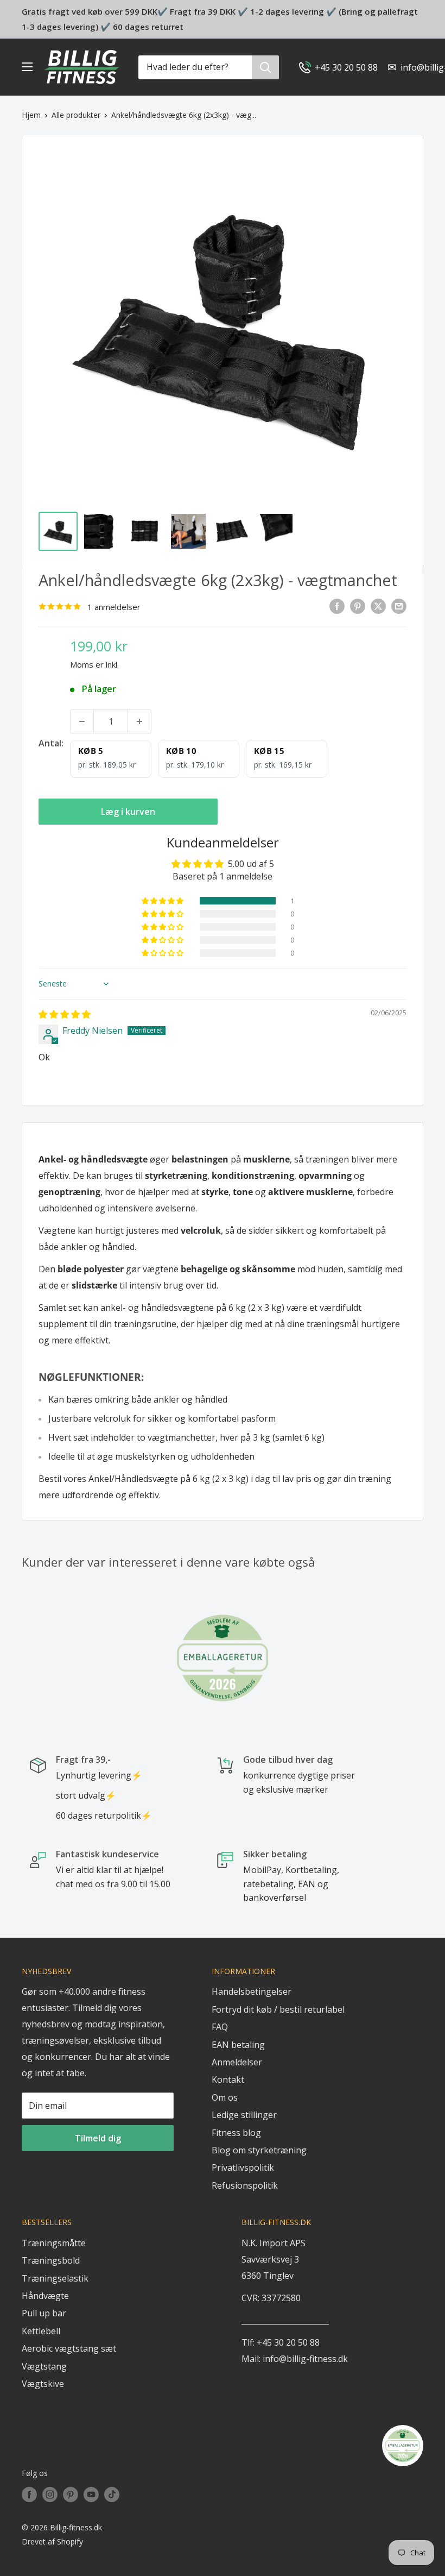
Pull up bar (44, 2313)
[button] (163, 901)
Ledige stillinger (244, 2115)
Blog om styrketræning (259, 2150)
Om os (225, 2097)
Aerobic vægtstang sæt (69, 2348)
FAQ (220, 2027)
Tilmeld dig (98, 2138)
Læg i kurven (128, 812)
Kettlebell (41, 2331)
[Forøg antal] (139, 721)
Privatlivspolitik (243, 2167)
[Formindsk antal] (82, 721)
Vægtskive (43, 2384)
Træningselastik (55, 2278)
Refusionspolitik (245, 2185)
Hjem (31, 115)
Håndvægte (45, 2296)
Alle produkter (76, 115)
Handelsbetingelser (252, 1991)
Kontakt (228, 2079)
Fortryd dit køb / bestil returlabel (278, 2009)
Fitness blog (236, 2133)
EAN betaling (238, 2045)
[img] (65, 1014)
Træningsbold (51, 2260)
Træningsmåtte (54, 2243)
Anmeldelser (237, 2062)
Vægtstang (44, 2366)
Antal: (51, 743)
